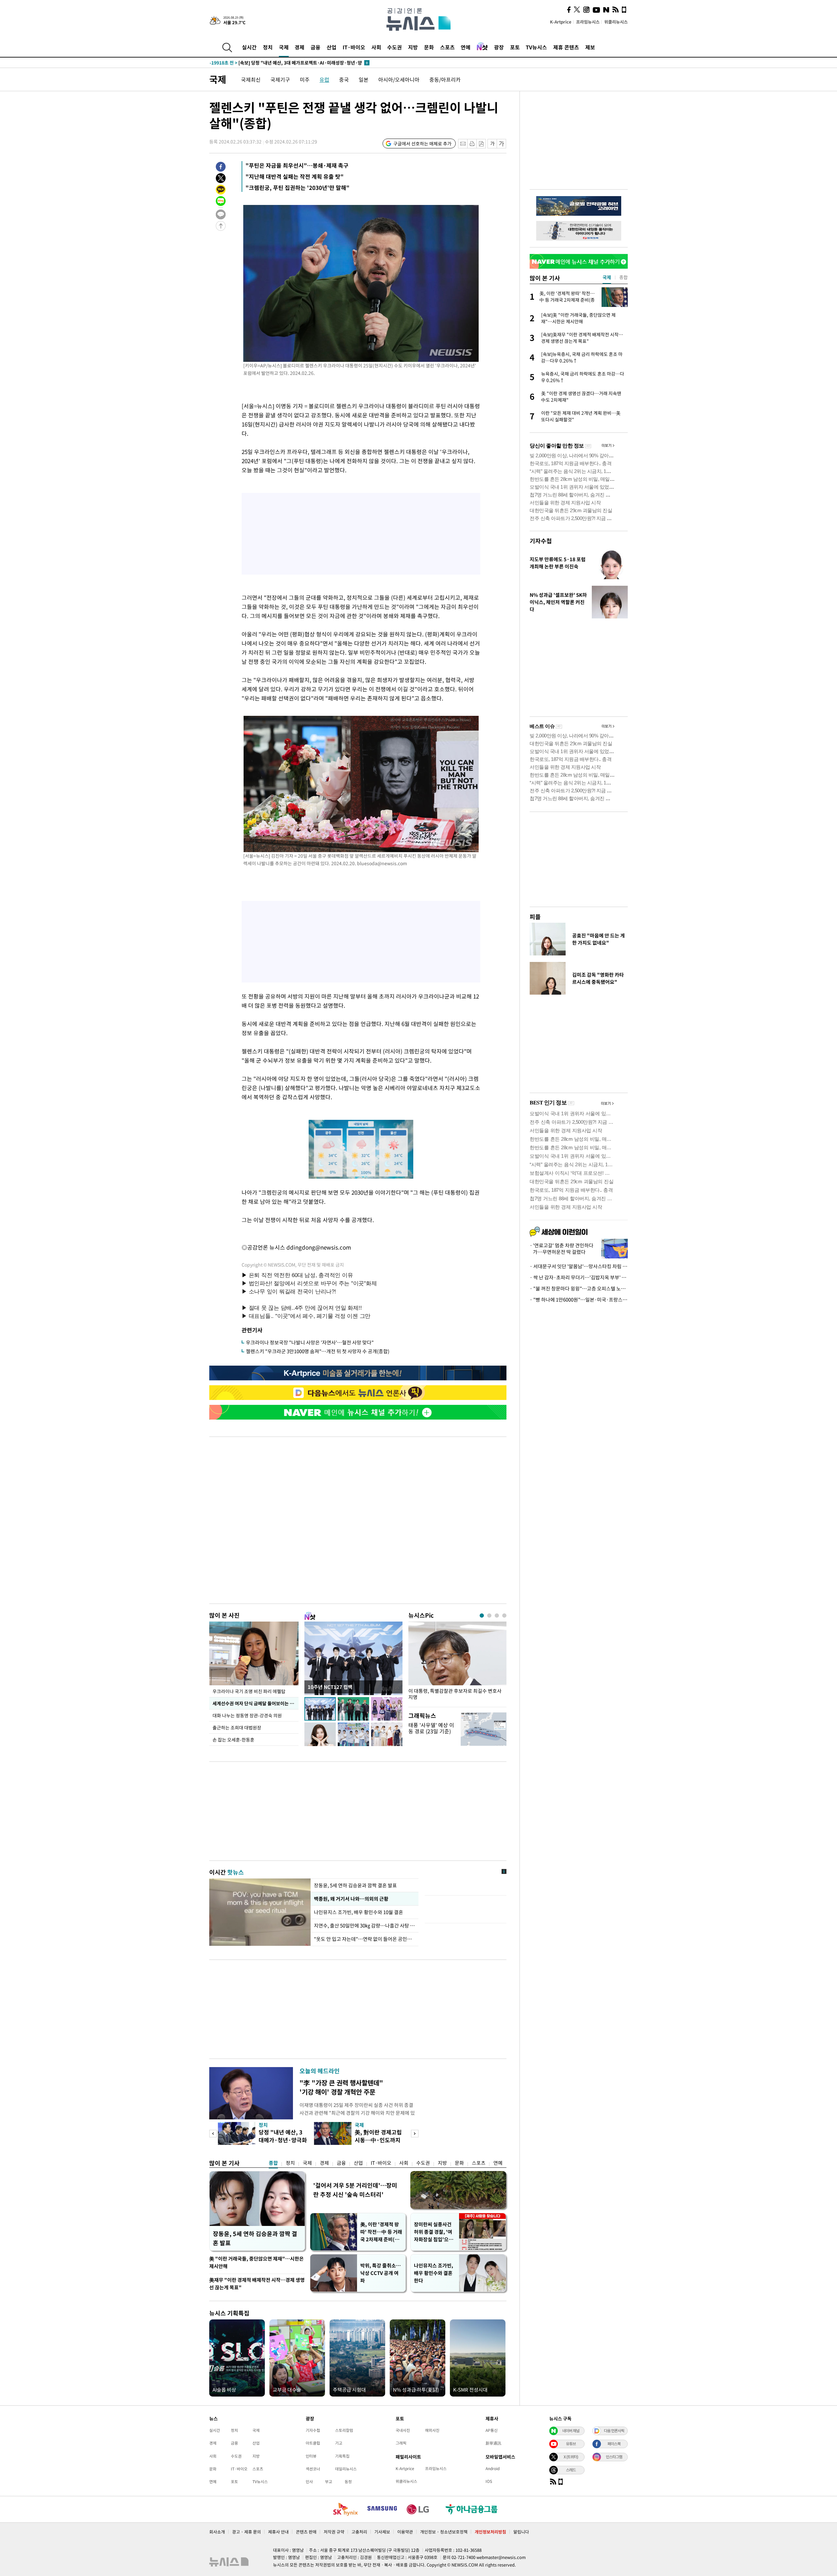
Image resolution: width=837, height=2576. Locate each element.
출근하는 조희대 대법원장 (237, 1727)
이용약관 (405, 2532)
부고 (329, 2482)
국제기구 (280, 79)
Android (493, 2468)
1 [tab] (482, 1616)
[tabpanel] (457, 1663)
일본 (364, 79)
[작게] (492, 144)
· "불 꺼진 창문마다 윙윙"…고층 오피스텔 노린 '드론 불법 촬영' (579, 1288)
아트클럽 (313, 2443)
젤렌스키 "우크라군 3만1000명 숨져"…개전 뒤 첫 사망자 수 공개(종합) (318, 1351)
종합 (273, 2163)
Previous (213, 2134)
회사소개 (217, 2532)
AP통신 (492, 2430)
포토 (515, 47)
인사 (309, 2482)
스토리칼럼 (344, 2430)
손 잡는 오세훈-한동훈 (233, 1740)
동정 (348, 2482)
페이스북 (614, 2444)
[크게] (502, 144)
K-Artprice (561, 22)
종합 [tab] (623, 277)
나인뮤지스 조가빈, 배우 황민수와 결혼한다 (434, 2273)
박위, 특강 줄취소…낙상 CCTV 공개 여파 (381, 2273)
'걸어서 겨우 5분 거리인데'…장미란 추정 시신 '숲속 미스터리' (355, 2190)
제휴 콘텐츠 (566, 47)
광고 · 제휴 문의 (247, 2532)
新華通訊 (493, 2443)
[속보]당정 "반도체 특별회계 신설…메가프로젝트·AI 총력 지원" (285, 63)
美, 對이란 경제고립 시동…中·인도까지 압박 (378, 2140)
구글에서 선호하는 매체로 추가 (422, 143)
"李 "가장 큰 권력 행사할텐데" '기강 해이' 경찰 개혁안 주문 (341, 2087)
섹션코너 (313, 2469)
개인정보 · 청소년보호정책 (444, 2532)
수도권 (394, 47)
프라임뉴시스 (588, 22)
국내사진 (403, 2430)
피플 (535, 917)
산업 (332, 47)
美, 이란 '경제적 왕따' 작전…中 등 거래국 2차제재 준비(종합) (381, 2232)
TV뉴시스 (536, 47)
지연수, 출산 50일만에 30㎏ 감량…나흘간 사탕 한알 (365, 1926)
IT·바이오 (354, 47)
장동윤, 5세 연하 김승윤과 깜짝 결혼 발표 (355, 1885)
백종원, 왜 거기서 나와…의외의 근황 (351, 1899)
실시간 (249, 47)
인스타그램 (614, 2457)
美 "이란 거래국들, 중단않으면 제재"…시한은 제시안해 (256, 2262)
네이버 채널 (571, 2431)
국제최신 (251, 79)
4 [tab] (504, 1616)
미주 (305, 79)
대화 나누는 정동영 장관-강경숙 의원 (247, 1715)
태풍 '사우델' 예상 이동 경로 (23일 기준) (431, 1728)
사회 (376, 47)
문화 (429, 47)
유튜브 (571, 2444)
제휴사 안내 (278, 2532)
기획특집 (342, 2456)
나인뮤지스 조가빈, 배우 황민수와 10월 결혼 (359, 1912)
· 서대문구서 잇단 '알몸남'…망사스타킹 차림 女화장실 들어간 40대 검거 (579, 1266)
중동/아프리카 (445, 79)
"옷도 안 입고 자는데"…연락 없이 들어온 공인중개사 (365, 1939)
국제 (284, 47)
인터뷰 (311, 2456)
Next (415, 2134)
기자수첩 (541, 541)
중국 (344, 79)
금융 (316, 47)
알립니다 (521, 2532)
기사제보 (382, 2532)
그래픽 (401, 2443)
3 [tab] (497, 1616)
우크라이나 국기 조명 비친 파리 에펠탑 (249, 1691)
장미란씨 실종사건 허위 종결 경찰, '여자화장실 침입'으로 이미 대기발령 (434, 2232)
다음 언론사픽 (614, 2431)
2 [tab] (489, 1616)
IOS (489, 2481)
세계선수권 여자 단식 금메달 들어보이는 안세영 (256, 1703)
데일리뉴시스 (346, 2469)
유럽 (324, 79)
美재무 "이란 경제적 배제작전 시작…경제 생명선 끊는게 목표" (257, 2284)
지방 (413, 47)
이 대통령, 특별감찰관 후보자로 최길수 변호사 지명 (455, 1694)
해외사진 (432, 2430)
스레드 (571, 2470)
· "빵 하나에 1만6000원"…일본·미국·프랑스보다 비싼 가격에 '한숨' (579, 1300)
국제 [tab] (607, 277)
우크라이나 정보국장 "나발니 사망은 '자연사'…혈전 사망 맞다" (310, 1342)
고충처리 (359, 2532)
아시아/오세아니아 (399, 79)
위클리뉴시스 (616, 22)
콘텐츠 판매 (306, 2532)
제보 (590, 47)
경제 (299, 47)
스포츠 (447, 47)
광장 (499, 47)
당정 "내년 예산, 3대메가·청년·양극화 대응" (283, 2140)
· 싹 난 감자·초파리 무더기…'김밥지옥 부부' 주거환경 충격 (579, 1277)
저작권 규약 (334, 2532)
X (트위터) (571, 2457)
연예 (466, 47)
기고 (339, 2443)
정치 (268, 47)
